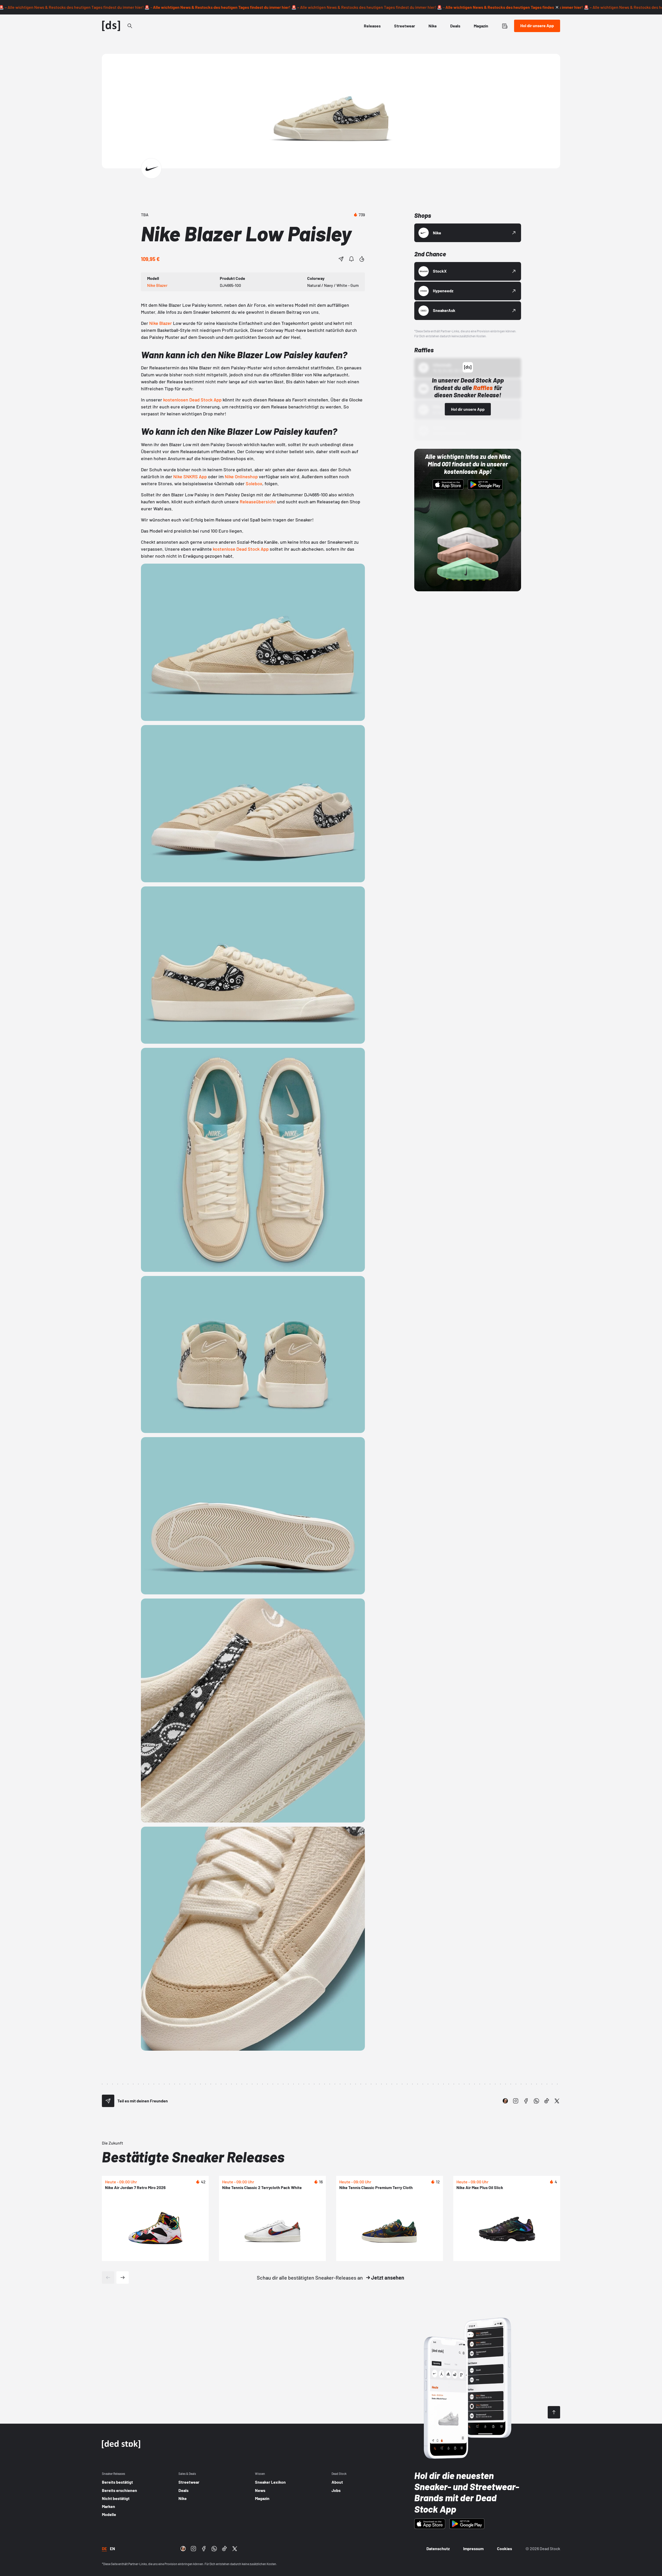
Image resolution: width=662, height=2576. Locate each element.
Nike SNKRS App (190, 476)
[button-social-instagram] (516, 2101)
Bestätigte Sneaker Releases (193, 2157)
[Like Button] (362, 259)
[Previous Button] (108, 2278)
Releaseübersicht (258, 502)
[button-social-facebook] (526, 2101)
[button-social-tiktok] (547, 2101)
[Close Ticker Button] (557, 7)
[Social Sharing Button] (108, 2101)
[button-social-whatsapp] (536, 2101)
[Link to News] (130, 26)
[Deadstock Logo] (111, 26)
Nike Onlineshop (241, 476)
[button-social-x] (557, 2101)
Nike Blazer (161, 323)
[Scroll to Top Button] (554, 2412)
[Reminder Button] (351, 259)
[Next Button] (123, 2278)
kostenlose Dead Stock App (241, 549)
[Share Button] (341, 259)
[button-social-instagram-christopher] (505, 2101)
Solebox (254, 483)
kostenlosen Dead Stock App (192, 400)
